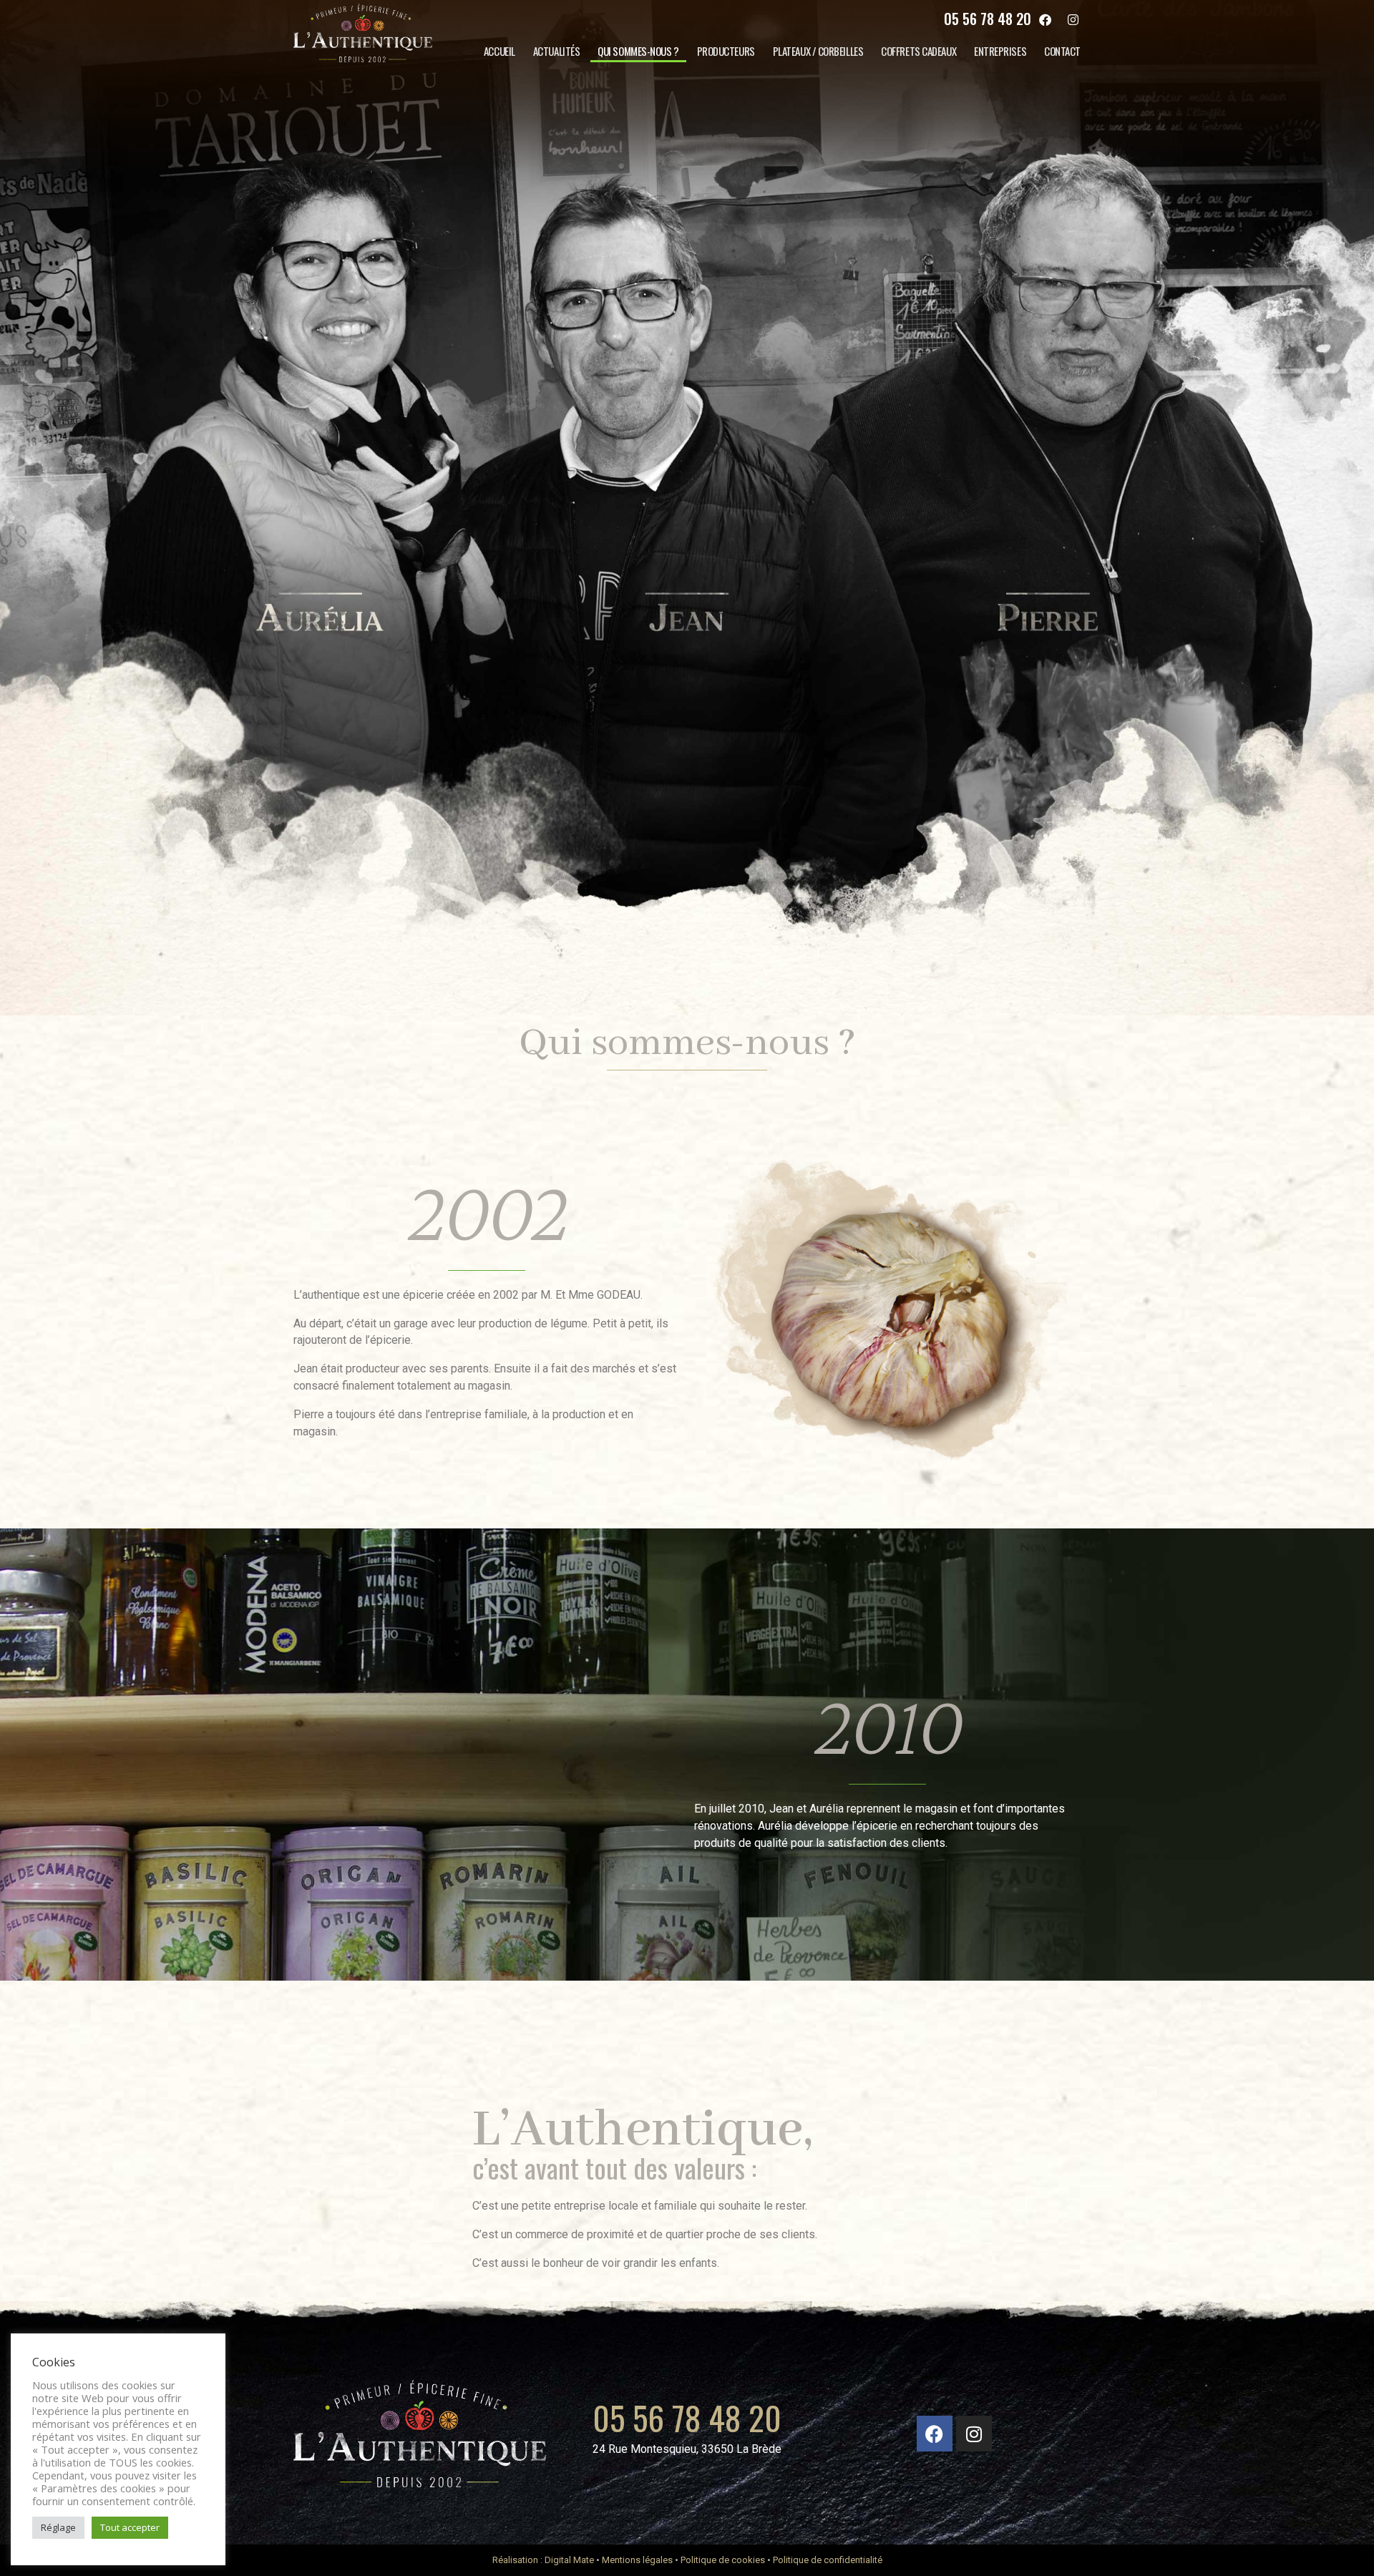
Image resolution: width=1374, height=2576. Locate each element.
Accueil (500, 51)
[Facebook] (1046, 19)
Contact (1062, 51)
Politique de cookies (723, 2560)
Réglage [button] (58, 2527)
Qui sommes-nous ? (638, 51)
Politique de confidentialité (828, 2560)
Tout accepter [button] (130, 2527)
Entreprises (1000, 51)
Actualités (557, 51)
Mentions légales (637, 2560)
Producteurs (726, 51)
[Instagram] (1073, 19)
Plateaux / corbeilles (818, 51)
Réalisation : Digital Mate (543, 2560)
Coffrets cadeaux (919, 51)
